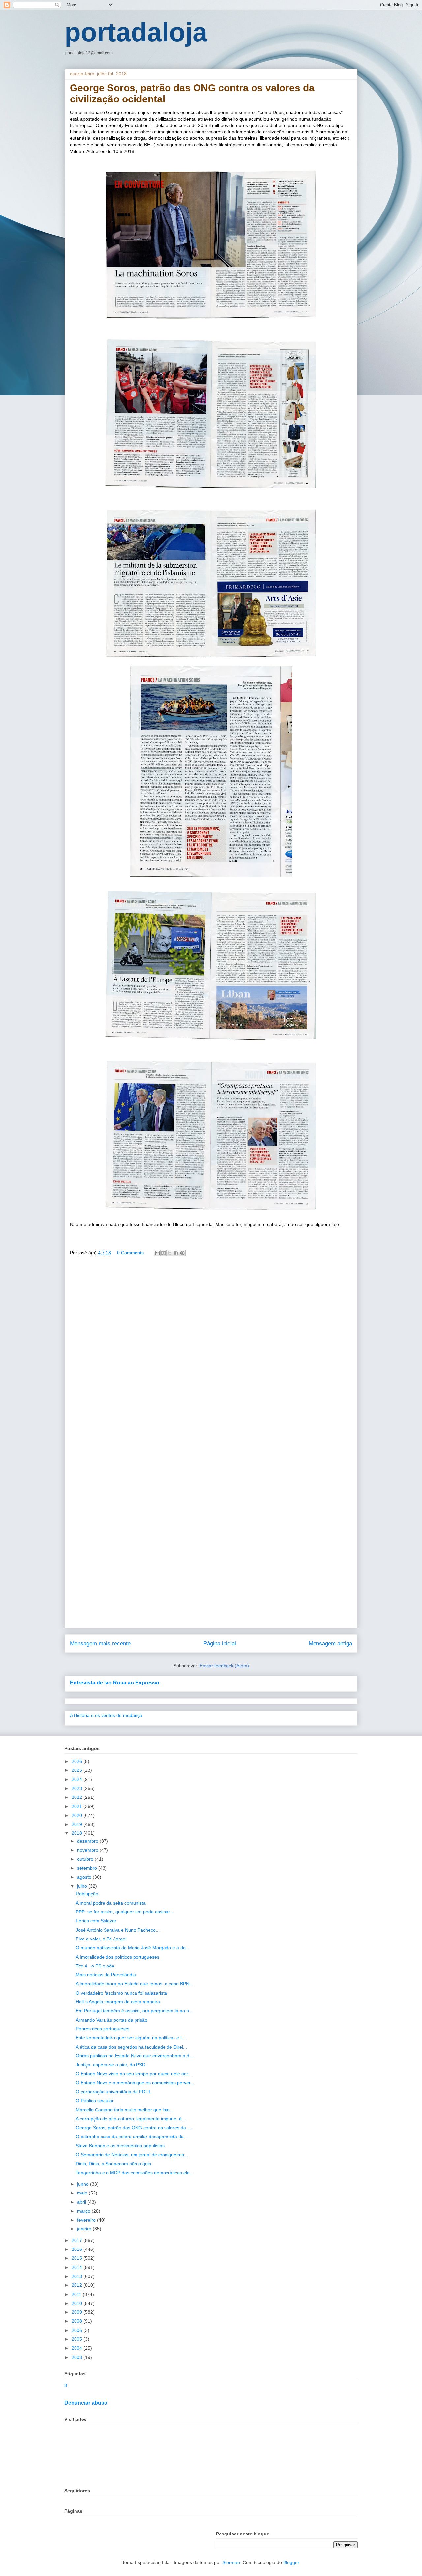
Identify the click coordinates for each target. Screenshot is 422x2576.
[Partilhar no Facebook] (176, 1253)
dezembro (88, 1841)
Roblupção (87, 1894)
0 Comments (130, 1253)
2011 (77, 2294)
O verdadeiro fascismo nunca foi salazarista (121, 1993)
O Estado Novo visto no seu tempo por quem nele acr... (134, 2074)
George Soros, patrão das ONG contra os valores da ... (134, 2128)
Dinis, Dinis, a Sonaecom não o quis (113, 2164)
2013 (77, 2276)
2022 (77, 1797)
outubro (86, 1859)
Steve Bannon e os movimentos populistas (120, 2146)
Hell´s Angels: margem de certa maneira (118, 2002)
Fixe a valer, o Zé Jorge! (101, 1939)
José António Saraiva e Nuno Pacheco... (118, 1930)
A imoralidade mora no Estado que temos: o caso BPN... (135, 1984)
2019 (77, 1824)
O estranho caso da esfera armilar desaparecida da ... (132, 2137)
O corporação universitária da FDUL (114, 2092)
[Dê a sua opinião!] (164, 1253)
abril (82, 2202)
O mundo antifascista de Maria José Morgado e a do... (133, 1948)
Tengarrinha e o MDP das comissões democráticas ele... (135, 2173)
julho (83, 1886)
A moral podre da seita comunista (111, 1903)
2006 (77, 2330)
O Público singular (95, 2101)
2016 (77, 2249)
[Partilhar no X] (170, 1253)
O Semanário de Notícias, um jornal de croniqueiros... (132, 2155)
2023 (77, 1788)
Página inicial (220, 1643)
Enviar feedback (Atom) (224, 1666)
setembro (88, 1868)
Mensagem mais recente (100, 1643)
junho (84, 2184)
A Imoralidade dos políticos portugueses (118, 1957)
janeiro (85, 2229)
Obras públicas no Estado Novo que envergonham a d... (135, 2056)
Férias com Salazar (96, 1921)
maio (83, 2193)
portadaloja (136, 32)
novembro (88, 1850)
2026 (77, 1761)
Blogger (291, 2562)
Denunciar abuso (86, 2403)
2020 (77, 1815)
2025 (77, 1770)
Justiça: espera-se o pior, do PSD (111, 2065)
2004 (77, 2348)
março (84, 2211)
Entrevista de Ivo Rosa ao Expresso (115, 1683)
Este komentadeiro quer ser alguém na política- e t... (131, 2038)
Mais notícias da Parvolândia (106, 1975)
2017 (77, 2240)
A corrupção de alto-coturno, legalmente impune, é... (131, 2119)
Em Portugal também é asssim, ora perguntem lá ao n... (134, 2011)
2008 (77, 2321)
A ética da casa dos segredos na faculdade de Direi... (131, 2047)
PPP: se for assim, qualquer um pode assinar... (125, 1912)
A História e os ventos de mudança (106, 1715)
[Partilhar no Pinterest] (182, 1253)
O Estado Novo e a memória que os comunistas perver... (135, 2083)
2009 (77, 2312)
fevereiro (87, 2220)
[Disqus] (211, 1356)
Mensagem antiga (330, 1643)
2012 (77, 2285)
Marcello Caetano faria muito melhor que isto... (125, 2110)
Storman (231, 2562)
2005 (77, 2339)
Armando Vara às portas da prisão (112, 2020)
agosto (85, 1877)
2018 (77, 1833)
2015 (77, 2258)
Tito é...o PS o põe (95, 1966)
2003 (77, 2357)
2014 (77, 2267)
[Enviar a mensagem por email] (157, 1253)
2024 (77, 1779)
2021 (77, 1806)
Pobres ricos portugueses (103, 2029)
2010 (77, 2303)
